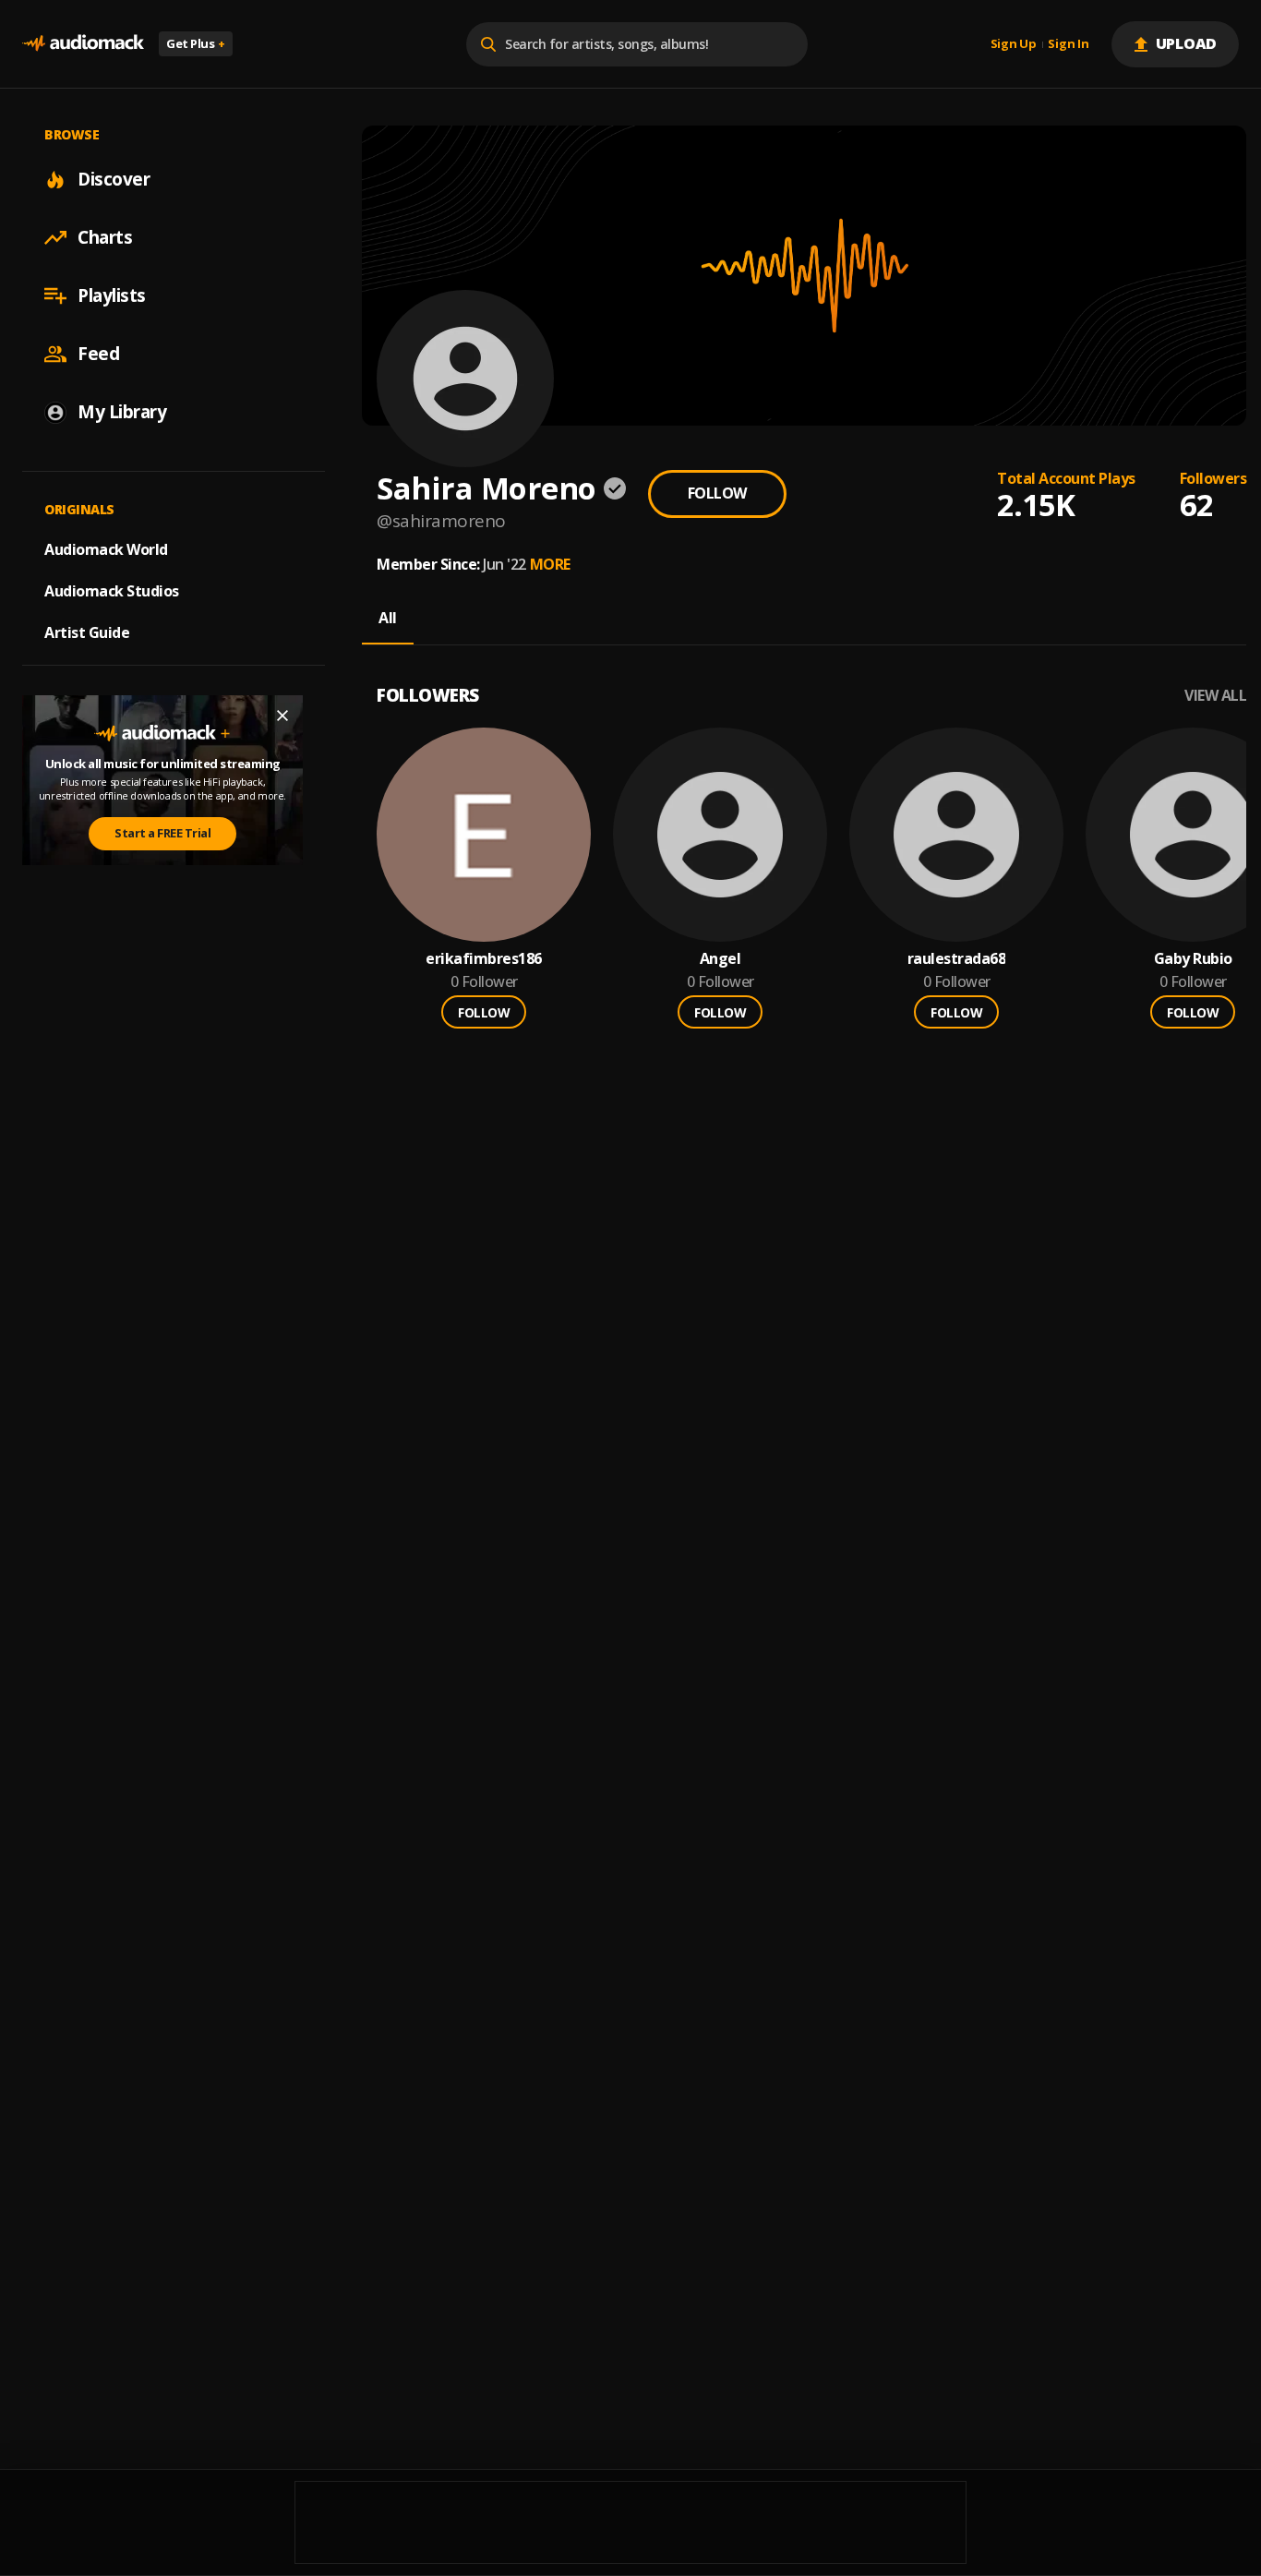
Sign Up (1014, 44)
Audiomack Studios (112, 591)
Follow (717, 493)
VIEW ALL (1215, 696)
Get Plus (196, 43)
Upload (1187, 43)
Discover (114, 179)
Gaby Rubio (1193, 959)
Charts (105, 237)
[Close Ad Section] (282, 716)
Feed (98, 354)
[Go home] (83, 44)
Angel (721, 959)
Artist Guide (87, 632)
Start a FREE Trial (162, 833)
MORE (550, 564)
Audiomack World (106, 549)
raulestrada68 (957, 959)
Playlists (112, 295)
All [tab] (388, 618)
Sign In (1068, 44)
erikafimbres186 (484, 959)
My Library (122, 412)
